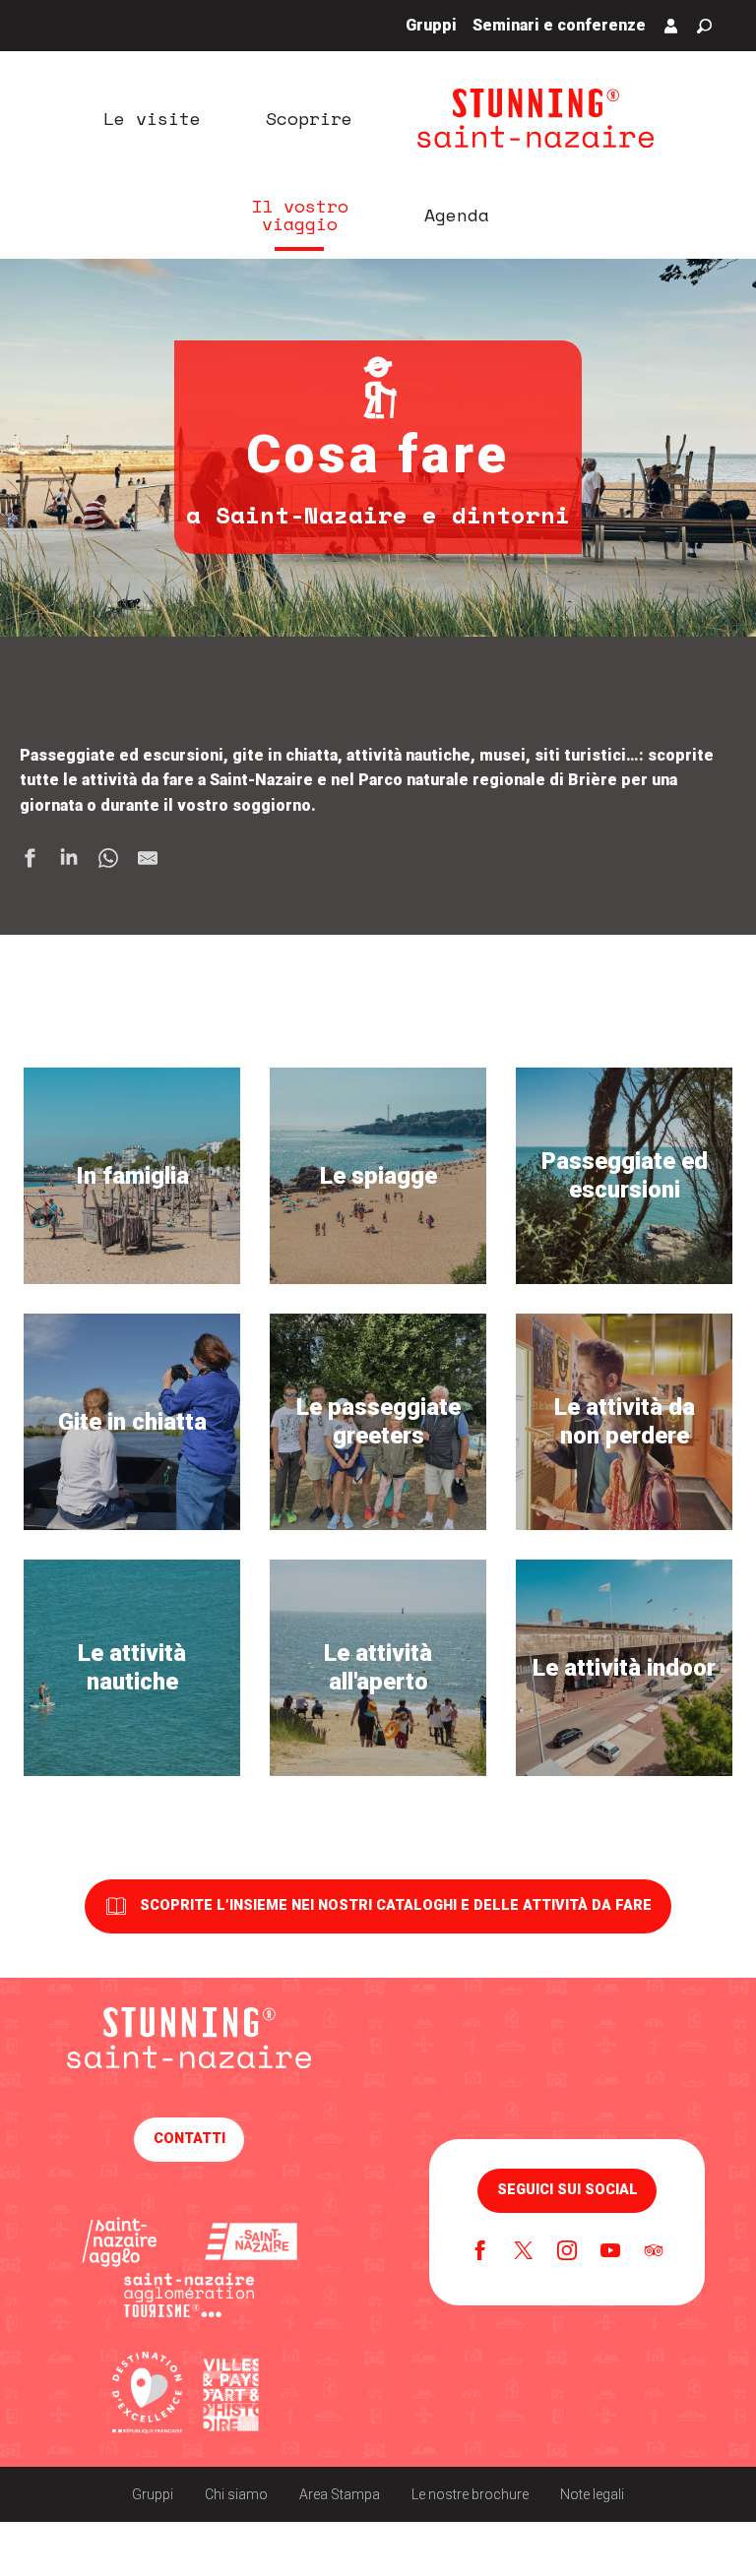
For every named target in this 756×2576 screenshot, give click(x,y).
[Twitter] (524, 2252)
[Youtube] (610, 2252)
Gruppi (153, 2494)
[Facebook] (480, 2252)
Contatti (189, 2139)
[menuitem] (152, 118)
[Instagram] (567, 2252)
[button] (704, 26)
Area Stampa (340, 2494)
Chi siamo (236, 2494)
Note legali (592, 2494)
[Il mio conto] (671, 26)
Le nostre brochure (470, 2494)
